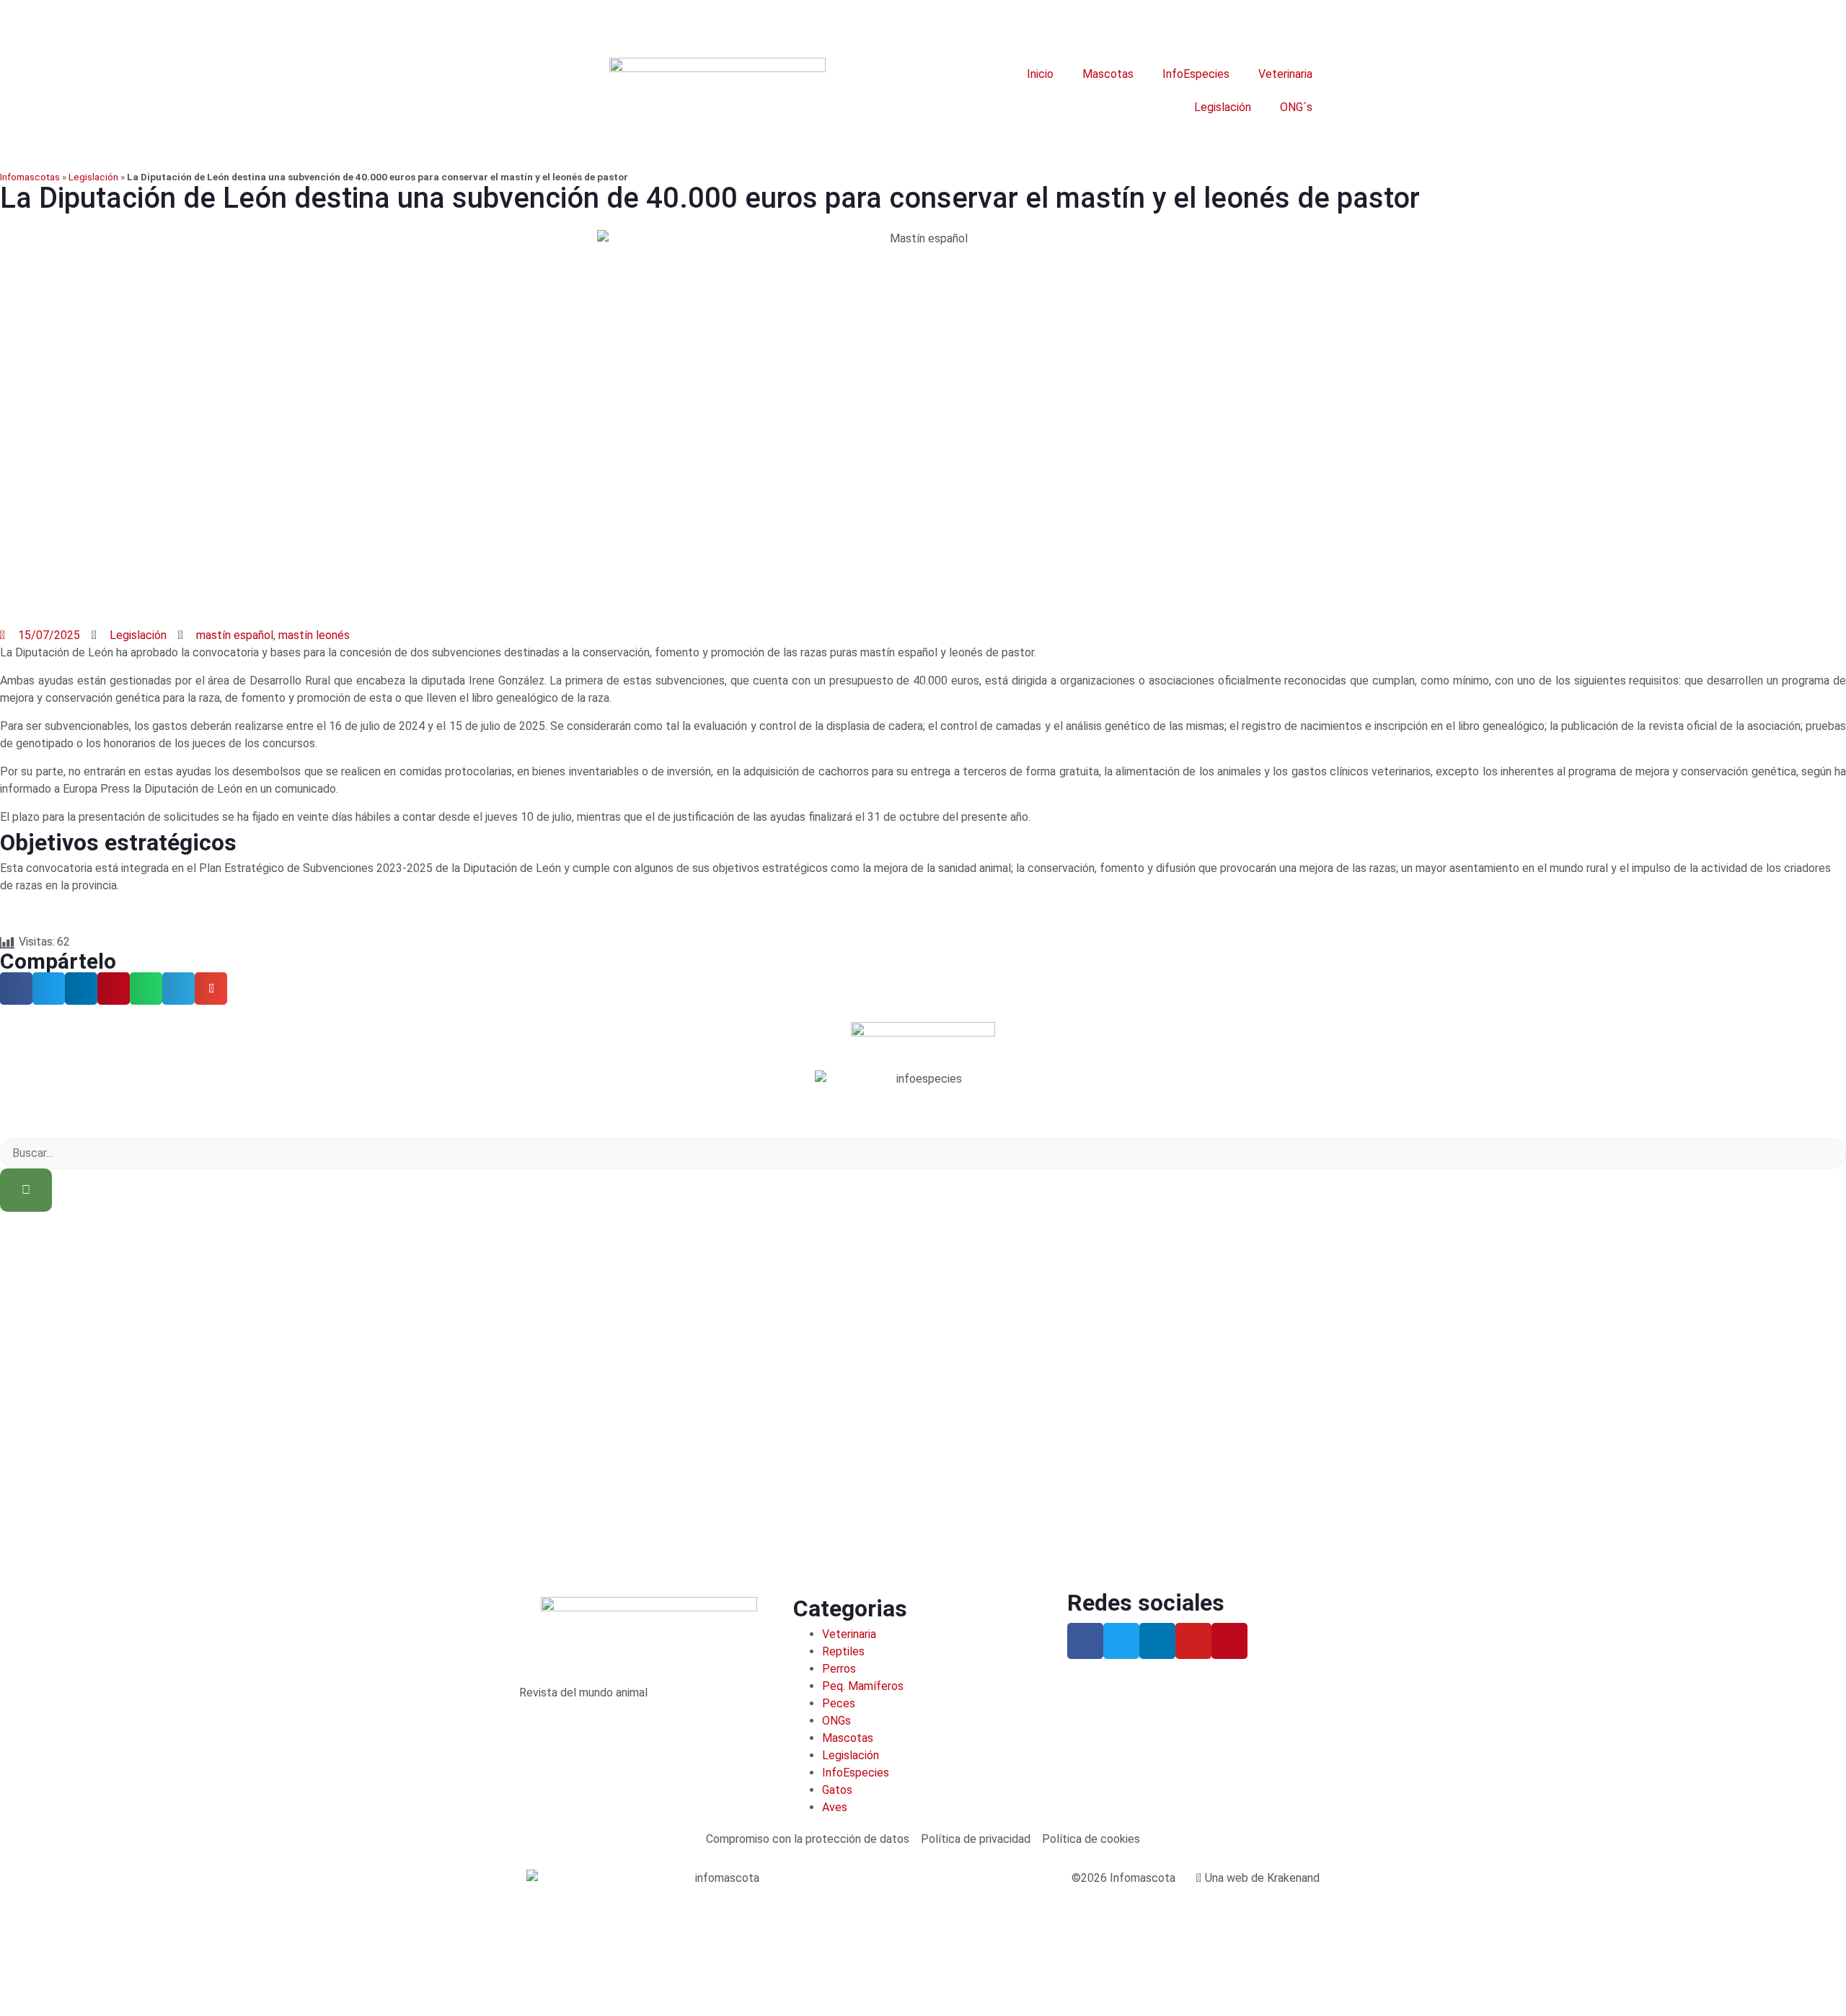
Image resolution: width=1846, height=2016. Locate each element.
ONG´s (1296, 107)
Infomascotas (30, 177)
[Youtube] (1193, 1641)
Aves (835, 1807)
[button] (16, 989)
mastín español (235, 635)
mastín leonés (314, 635)
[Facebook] (1085, 1641)
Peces (839, 1703)
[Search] (26, 1190)
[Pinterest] (1229, 1641)
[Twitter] (1121, 1641)
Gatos (837, 1790)
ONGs (836, 1721)
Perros (839, 1669)
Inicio (1040, 74)
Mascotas (1108, 74)
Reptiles (843, 1651)
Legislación (1223, 107)
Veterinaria (1285, 74)
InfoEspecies (1196, 74)
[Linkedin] (1157, 1641)
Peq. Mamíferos (863, 1686)
